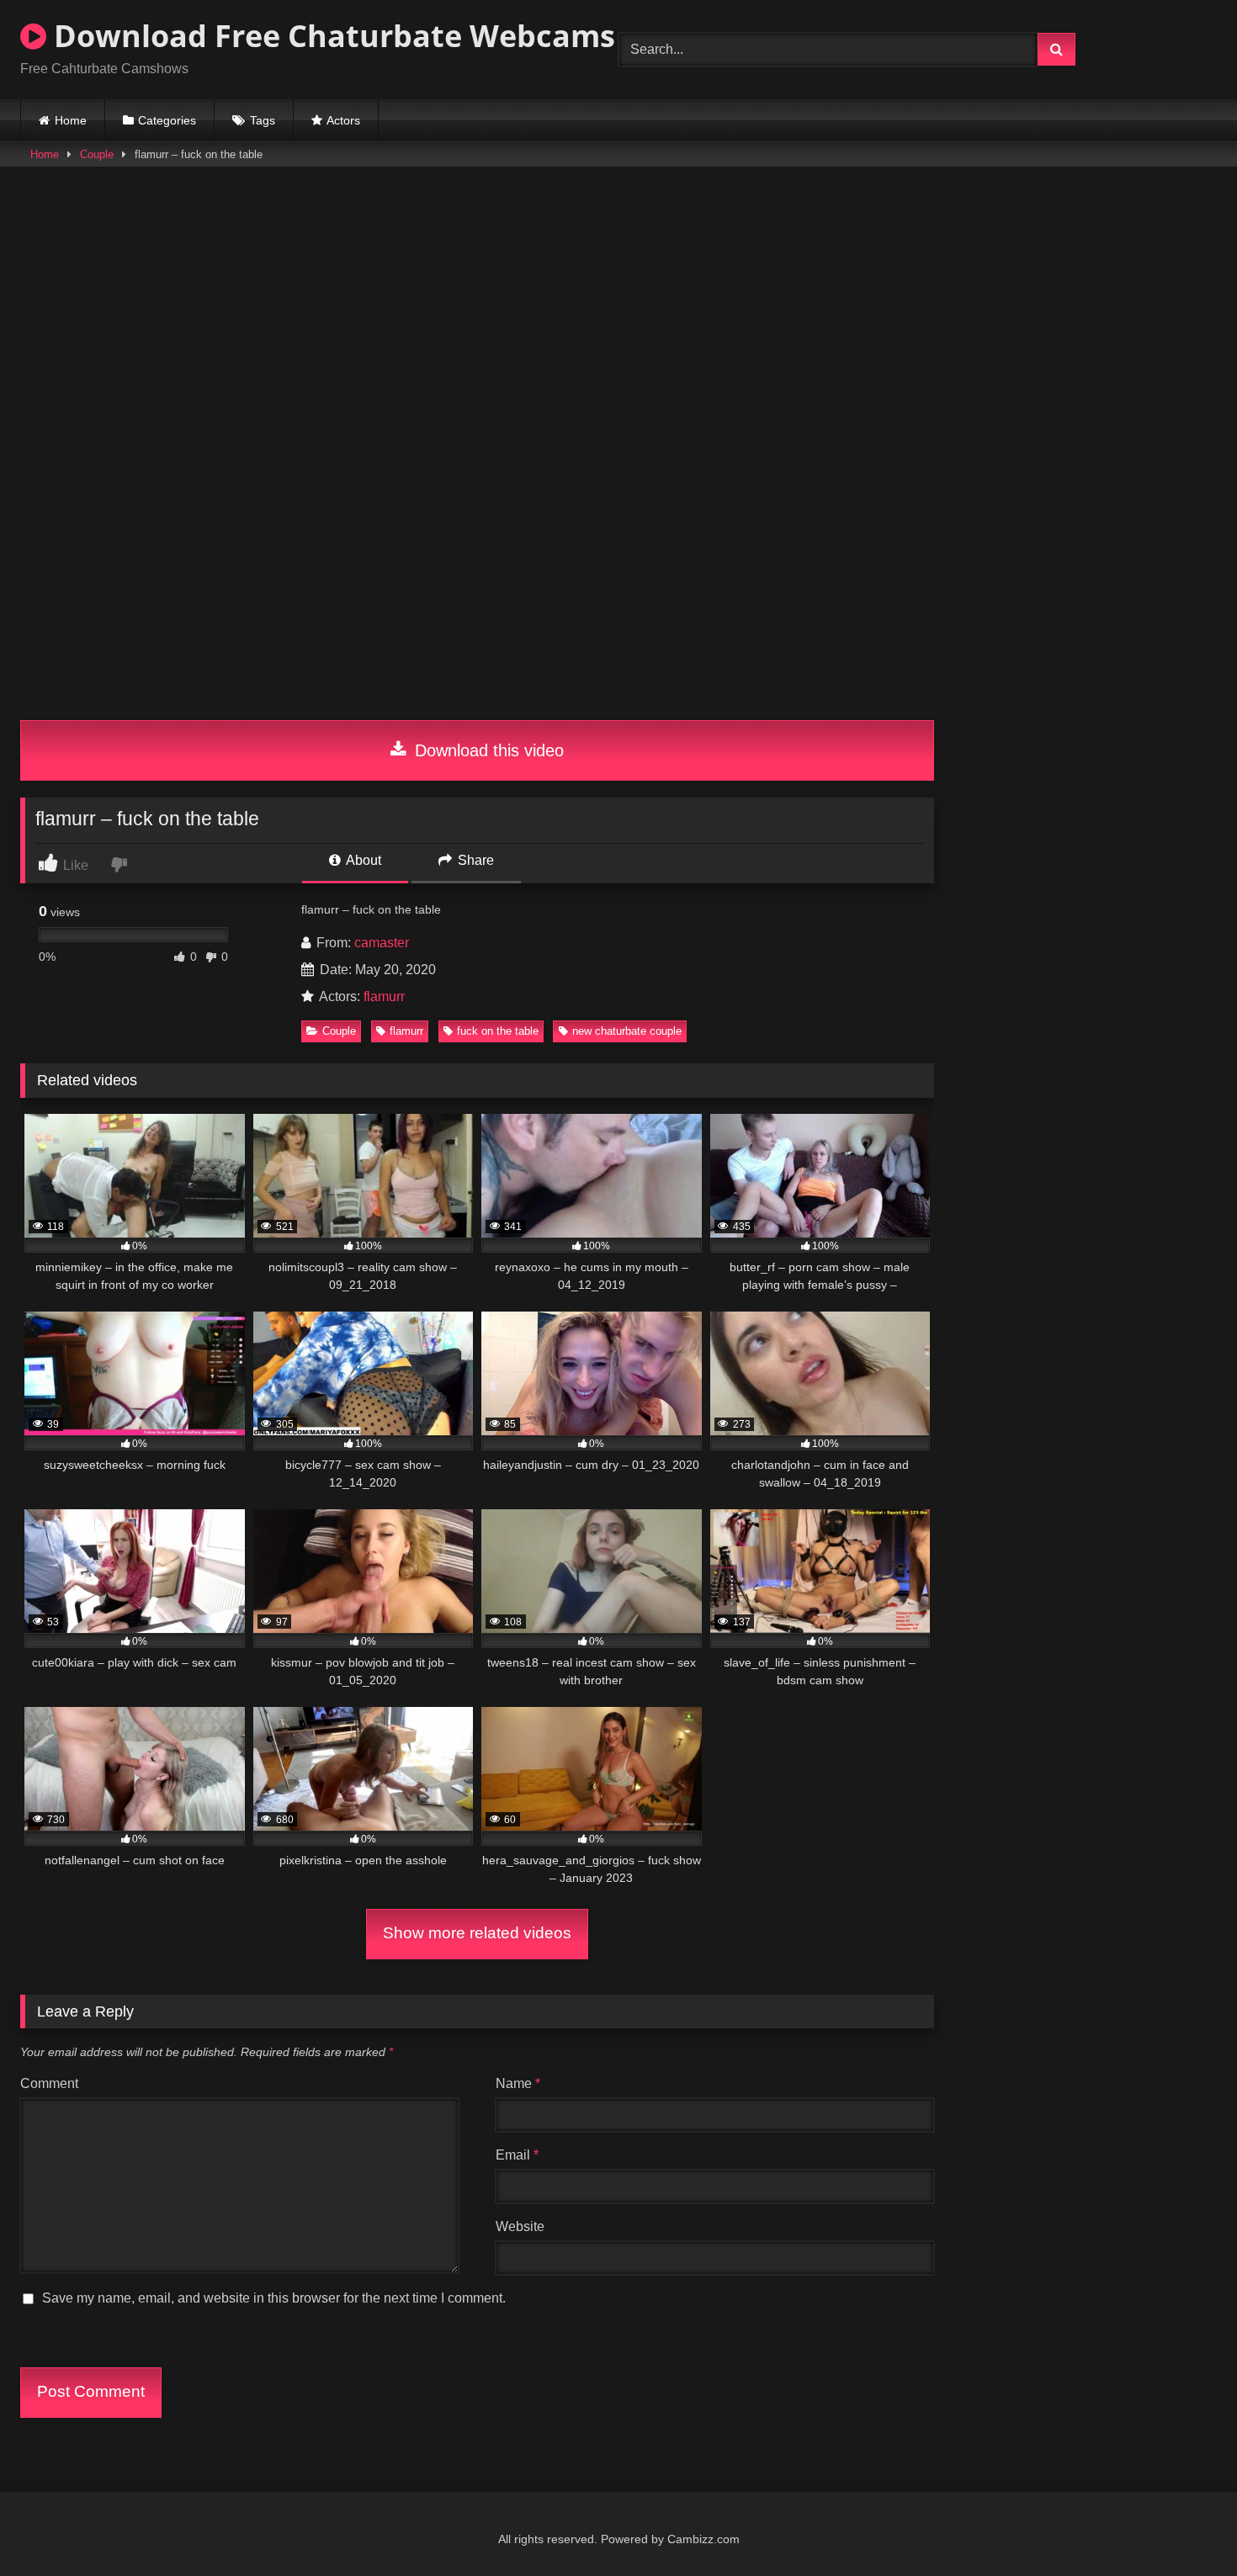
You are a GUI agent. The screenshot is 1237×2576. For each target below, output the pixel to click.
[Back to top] (1185, 2526)
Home (71, 120)
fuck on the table (498, 1031)
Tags (263, 120)
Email (517, 2155)
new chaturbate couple (627, 1031)
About (362, 860)
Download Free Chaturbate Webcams (331, 36)
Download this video (487, 750)
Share (474, 860)
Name (518, 2083)
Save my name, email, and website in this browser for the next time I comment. (274, 2298)
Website (520, 2226)
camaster (382, 943)
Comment (49, 2083)
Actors (343, 120)
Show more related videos (477, 1933)
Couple (97, 154)
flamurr (384, 996)
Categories (167, 120)
